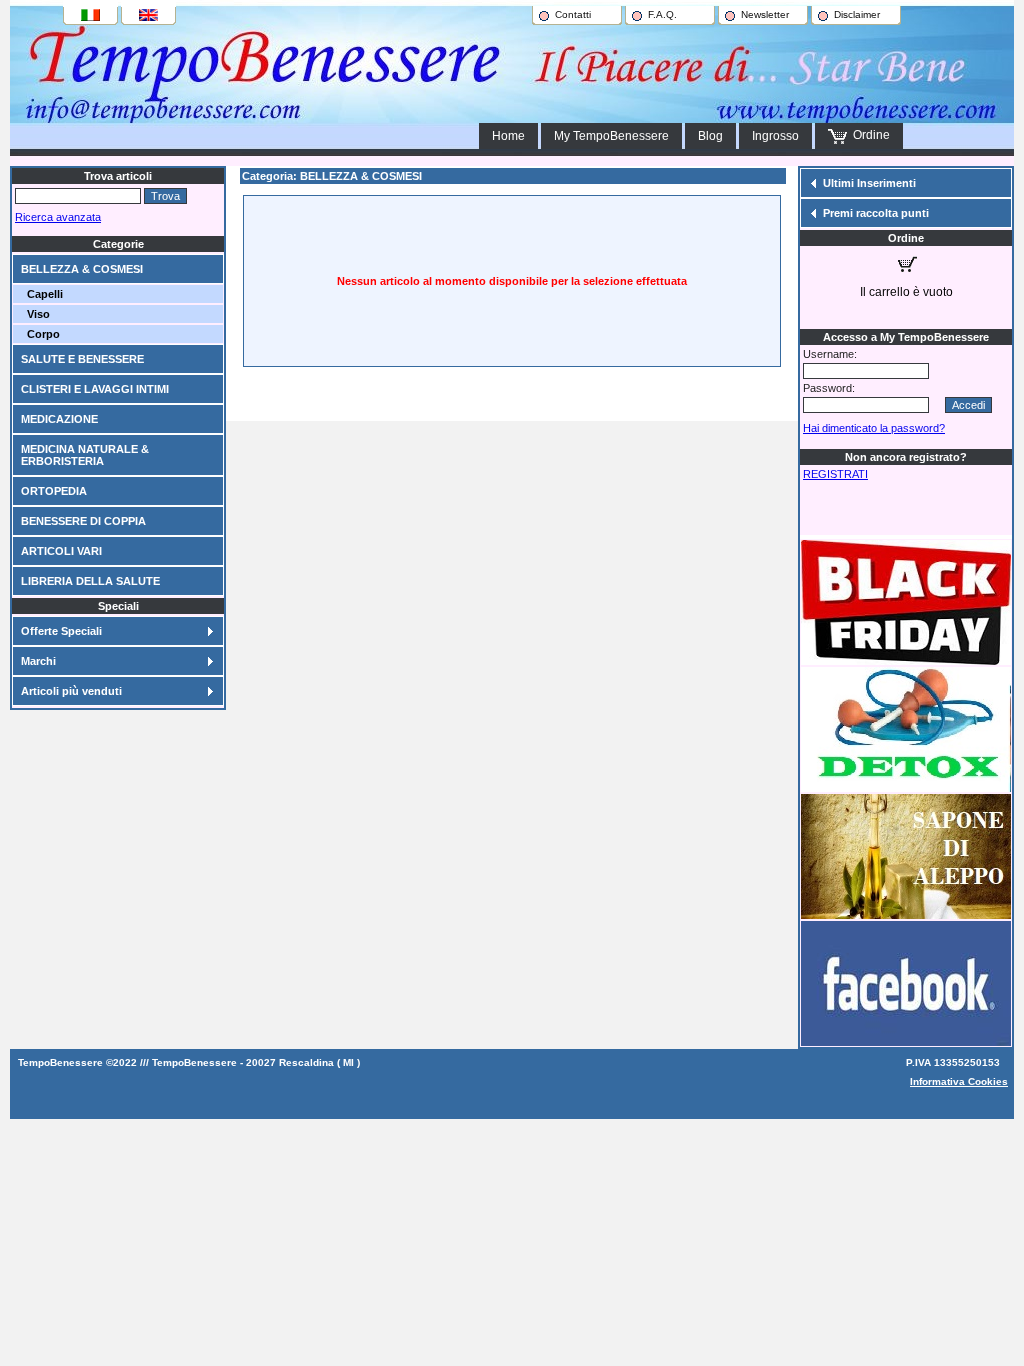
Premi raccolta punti (876, 213)
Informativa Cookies (959, 1081)
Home (508, 136)
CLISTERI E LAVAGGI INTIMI (95, 389)
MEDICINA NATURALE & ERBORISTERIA (85, 455)
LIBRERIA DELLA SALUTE (90, 581)
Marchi (38, 661)
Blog (710, 136)
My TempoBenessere (611, 136)
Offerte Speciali (61, 631)
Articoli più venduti (71, 691)
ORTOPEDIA (54, 491)
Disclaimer (857, 14)
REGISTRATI (835, 474)
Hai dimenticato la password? (874, 428)
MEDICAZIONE (59, 419)
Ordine (868, 135)
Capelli (42, 294)
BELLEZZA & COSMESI (82, 269)
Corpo (40, 334)
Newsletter (765, 14)
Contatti (573, 14)
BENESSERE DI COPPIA (83, 521)
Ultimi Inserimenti (869, 183)
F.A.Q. (662, 14)
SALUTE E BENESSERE (82, 359)
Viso (35, 314)
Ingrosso (775, 136)
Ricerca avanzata (58, 217)
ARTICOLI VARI (61, 551)
